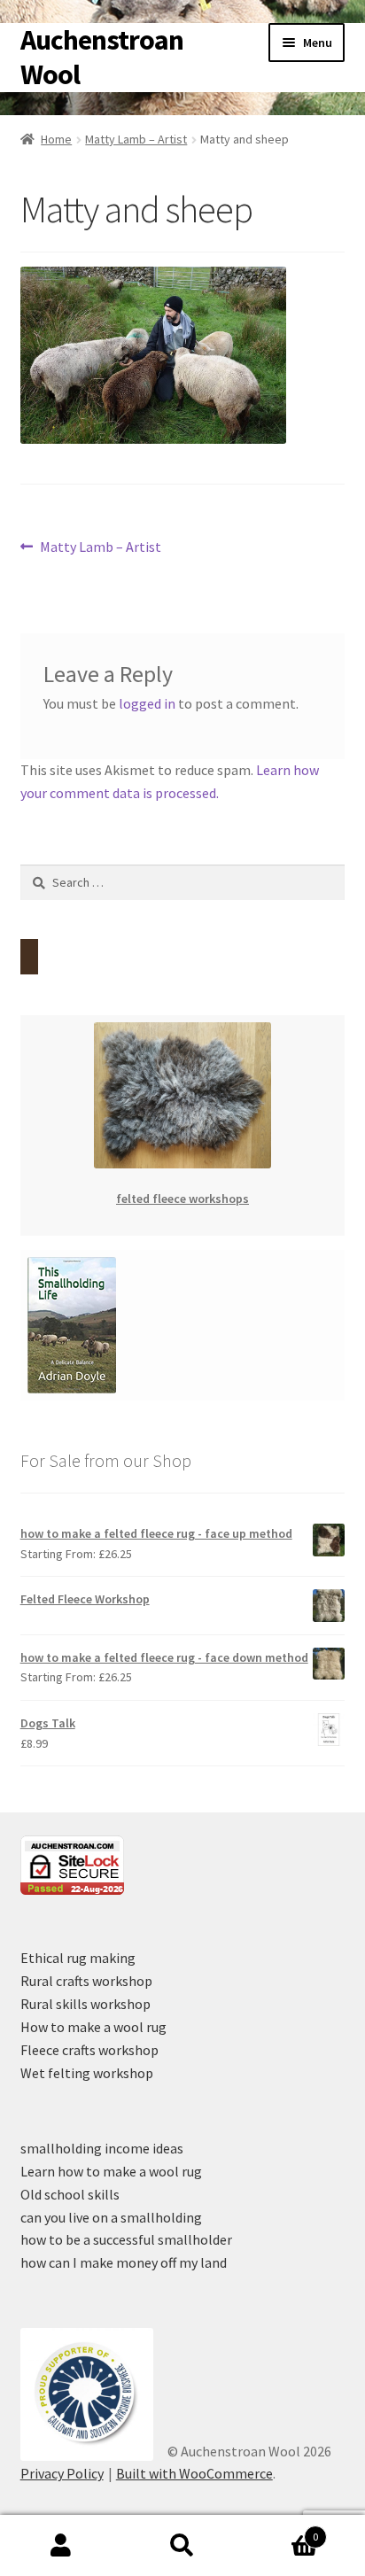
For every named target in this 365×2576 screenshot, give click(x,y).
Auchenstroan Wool (102, 57)
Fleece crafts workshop (89, 2050)
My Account (61, 2546)
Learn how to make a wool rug (111, 2171)
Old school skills (70, 2194)
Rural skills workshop (85, 2004)
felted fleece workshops (182, 1199)
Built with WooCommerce (194, 2473)
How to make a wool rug (93, 2027)
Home (56, 139)
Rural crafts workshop (86, 1981)
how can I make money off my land (124, 2262)
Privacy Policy (62, 2473)
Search (182, 2546)
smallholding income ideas (102, 2148)
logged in (147, 703)
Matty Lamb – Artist (136, 139)
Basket (281, 2530)
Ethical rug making (78, 1958)
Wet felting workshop (87, 2073)
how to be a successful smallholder (126, 2239)
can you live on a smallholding (111, 2217)
